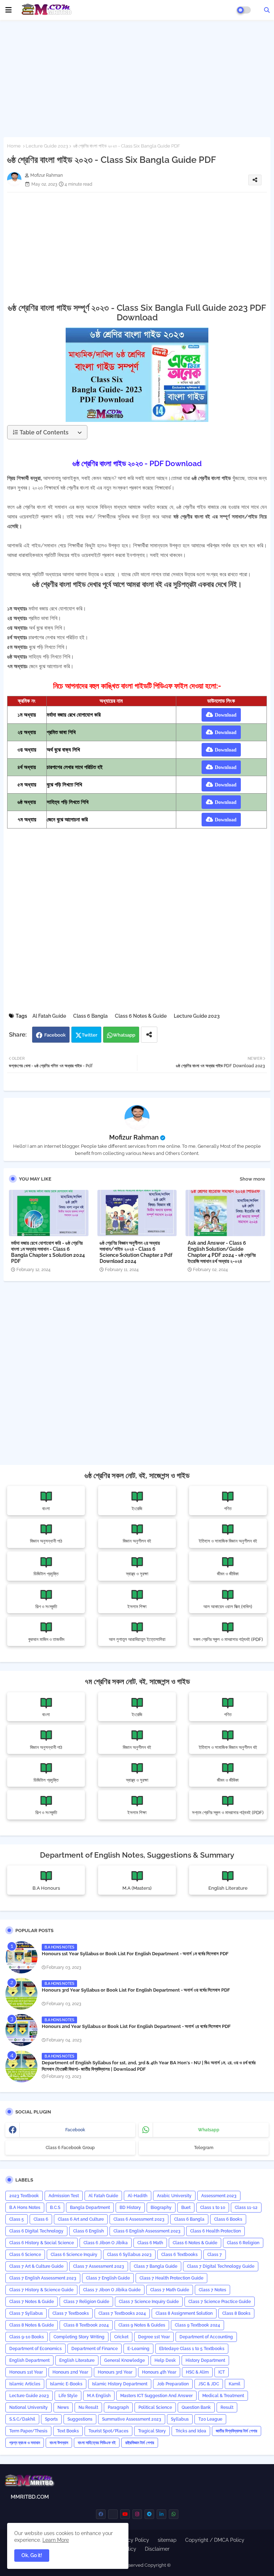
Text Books (68, 2431)
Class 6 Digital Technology (36, 2231)
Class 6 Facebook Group (70, 2148)
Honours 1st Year (26, 2372)
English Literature (77, 2360)
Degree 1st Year (154, 2337)
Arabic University (174, 2196)
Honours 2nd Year (70, 2372)
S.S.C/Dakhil (22, 2419)
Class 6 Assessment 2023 (139, 2219)
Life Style (68, 2396)
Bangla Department (90, 2208)
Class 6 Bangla (90, 1016)
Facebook (55, 1035)
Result (227, 2407)
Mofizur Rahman (134, 1137)
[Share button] (149, 1035)
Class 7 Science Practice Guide (220, 2302)
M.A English (99, 2396)
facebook (75, 2130)
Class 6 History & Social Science (42, 2243)
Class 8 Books (236, 2313)
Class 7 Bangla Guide (156, 2266)
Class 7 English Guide (108, 2278)
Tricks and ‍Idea (191, 2431)
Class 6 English (88, 2231)
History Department (205, 2360)
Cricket (121, 2337)
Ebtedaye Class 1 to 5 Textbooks (192, 2349)
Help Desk (165, 2360)
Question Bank (196, 2407)
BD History (130, 2208)
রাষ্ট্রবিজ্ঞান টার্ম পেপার (140, 2443)
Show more (252, 1179)
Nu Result (88, 2407)
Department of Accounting (206, 2337)
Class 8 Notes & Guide (32, 2325)
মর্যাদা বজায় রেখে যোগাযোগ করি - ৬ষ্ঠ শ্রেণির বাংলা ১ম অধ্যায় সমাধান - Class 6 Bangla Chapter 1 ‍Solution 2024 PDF (48, 1252)
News (63, 2407)
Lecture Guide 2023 (47, 146)
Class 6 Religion (243, 2243)
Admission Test (64, 2196)
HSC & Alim (197, 2372)
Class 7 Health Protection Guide (171, 2278)
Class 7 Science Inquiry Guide (149, 2302)
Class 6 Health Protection (215, 2231)
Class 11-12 (246, 2208)
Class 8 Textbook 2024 (86, 2325)
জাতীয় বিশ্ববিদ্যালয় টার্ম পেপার (237, 2431)
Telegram (204, 2148)
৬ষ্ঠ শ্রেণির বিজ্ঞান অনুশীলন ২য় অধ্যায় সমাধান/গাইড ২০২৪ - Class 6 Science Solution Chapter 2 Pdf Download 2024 (136, 1252)
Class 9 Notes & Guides (142, 2325)
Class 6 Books (228, 2219)
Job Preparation (173, 2384)
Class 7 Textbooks (71, 2313)
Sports (51, 2419)
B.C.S (55, 2208)
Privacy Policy (133, 2540)
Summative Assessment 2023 (132, 2419)
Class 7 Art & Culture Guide (36, 2266)
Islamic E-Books (66, 2384)
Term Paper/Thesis (28, 2431)
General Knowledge (125, 2360)
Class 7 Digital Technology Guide (221, 2266)
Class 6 (41, 2219)
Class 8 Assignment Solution (184, 2313)
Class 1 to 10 (213, 2208)
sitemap (167, 2540)
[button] (267, 10)
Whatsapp (124, 1035)
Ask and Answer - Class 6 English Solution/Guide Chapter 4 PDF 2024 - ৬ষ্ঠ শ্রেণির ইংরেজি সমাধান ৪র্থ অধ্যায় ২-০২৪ (222, 1252)
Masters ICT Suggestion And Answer (156, 2396)
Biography (161, 2208)
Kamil (235, 2384)
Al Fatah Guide (49, 1016)
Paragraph (118, 2407)
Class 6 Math (150, 2243)
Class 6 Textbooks (179, 2255)
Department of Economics (35, 2349)
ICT (222, 2372)
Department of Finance (95, 2349)
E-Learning (138, 2349)
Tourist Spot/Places (108, 2431)
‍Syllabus (180, 2419)
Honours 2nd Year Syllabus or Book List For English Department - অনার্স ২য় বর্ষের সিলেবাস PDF (136, 2026)
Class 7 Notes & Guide (32, 2302)
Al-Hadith (138, 2196)
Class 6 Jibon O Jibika (106, 2243)
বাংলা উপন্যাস (59, 2443)
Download (226, 715)
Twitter (90, 1035)
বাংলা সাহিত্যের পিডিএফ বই (97, 2443)
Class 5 (17, 2219)
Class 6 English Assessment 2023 (147, 2231)
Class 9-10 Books (27, 2337)
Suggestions (80, 2419)
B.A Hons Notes (25, 2208)
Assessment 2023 (219, 2196)
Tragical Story (152, 2431)
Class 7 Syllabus (26, 2313)
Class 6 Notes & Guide (141, 1016)
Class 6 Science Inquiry (74, 2255)
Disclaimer (157, 2549)
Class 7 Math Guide (170, 2290)
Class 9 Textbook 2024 (197, 2325)
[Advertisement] (137, 77)
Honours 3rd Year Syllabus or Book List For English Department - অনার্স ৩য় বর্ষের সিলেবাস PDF (136, 1990)
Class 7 (215, 2255)
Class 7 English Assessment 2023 (43, 2278)
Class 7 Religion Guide (86, 2302)
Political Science (155, 2407)
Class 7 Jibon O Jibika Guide (112, 2290)
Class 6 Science (25, 2255)
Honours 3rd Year (115, 2372)
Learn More (56, 2540)
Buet (186, 2208)
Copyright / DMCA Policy (215, 2540)
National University (29, 2407)
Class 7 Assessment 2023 (99, 2266)
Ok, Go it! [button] (32, 2555)
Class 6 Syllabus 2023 (129, 2255)
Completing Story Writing (79, 2337)
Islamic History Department (120, 2384)
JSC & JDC (209, 2384)
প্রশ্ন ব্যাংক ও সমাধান (25, 2443)
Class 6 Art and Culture (81, 2219)
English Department (29, 2360)
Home (14, 146)
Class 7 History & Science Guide (41, 2290)
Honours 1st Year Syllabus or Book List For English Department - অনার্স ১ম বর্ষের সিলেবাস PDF (135, 1954)
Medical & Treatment (223, 2396)
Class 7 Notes (212, 2290)
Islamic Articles (25, 2384)
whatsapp (209, 2130)
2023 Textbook (24, 2196)
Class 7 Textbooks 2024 (122, 2313)
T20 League (210, 2419)
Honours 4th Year (159, 2372)
